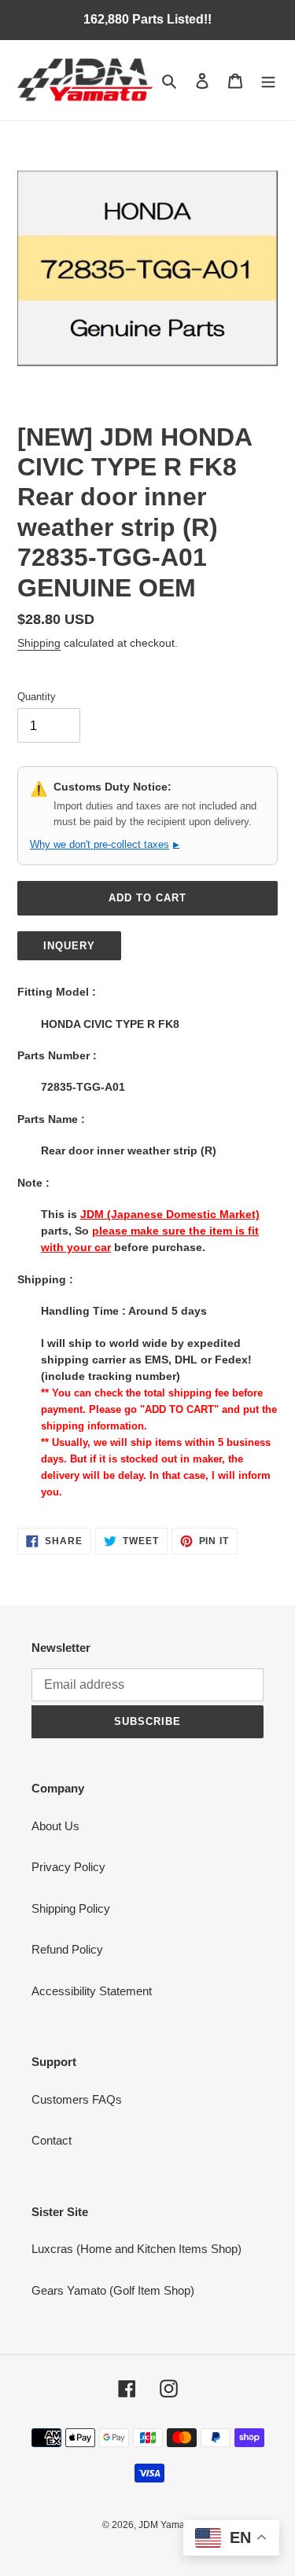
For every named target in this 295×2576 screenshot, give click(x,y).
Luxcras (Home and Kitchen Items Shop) (136, 2249)
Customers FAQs (77, 2099)
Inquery (69, 946)
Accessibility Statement (92, 1991)
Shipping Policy (71, 1908)
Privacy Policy (68, 1867)
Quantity (37, 697)
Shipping (39, 643)
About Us (55, 1826)
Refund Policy (67, 1949)
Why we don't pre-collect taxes (105, 844)
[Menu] (268, 81)
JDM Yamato (166, 2525)
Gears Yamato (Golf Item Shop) (113, 2290)
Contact (52, 2140)
